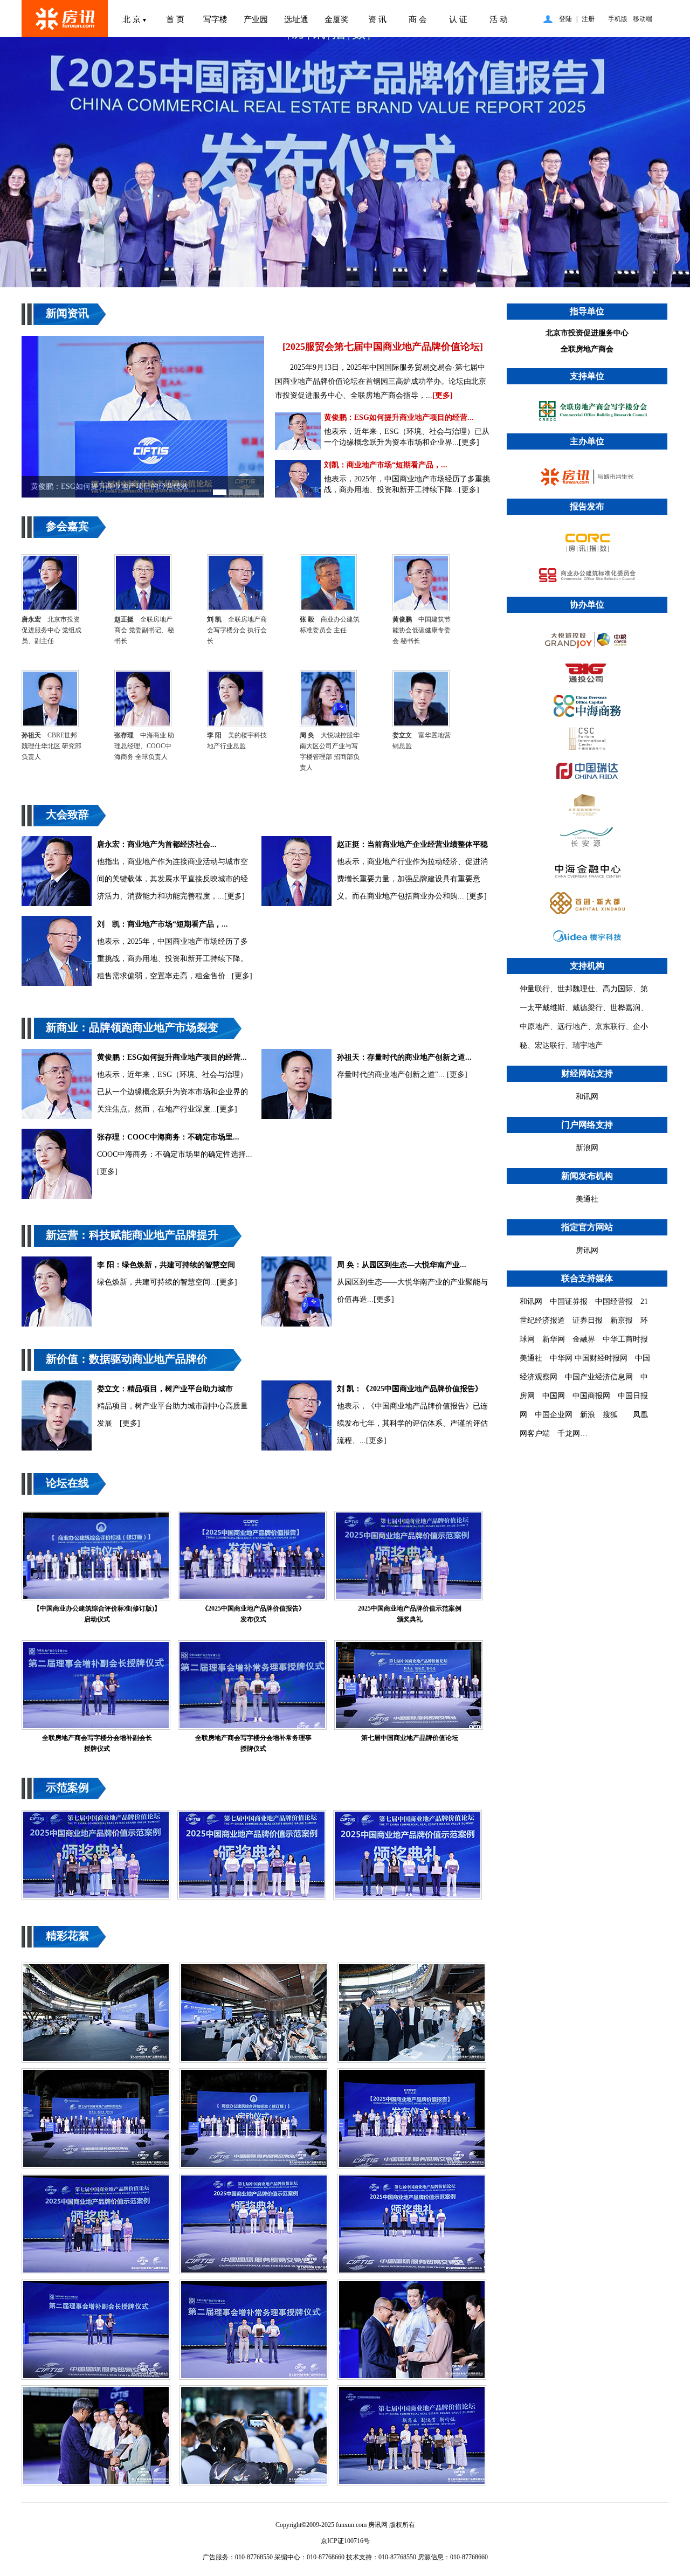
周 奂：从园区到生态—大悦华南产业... (402, 1265)
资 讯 (377, 19)
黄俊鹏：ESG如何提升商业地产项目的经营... (399, 417)
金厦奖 (337, 19)
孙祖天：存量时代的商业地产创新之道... (404, 1057)
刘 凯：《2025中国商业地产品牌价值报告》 (410, 1389)
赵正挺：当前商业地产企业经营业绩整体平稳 (412, 844)
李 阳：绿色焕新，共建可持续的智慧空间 (166, 1265)
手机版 (618, 19)
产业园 (256, 19)
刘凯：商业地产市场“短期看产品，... (386, 465)
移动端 (643, 19)
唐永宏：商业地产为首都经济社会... (157, 844)
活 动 (499, 19)
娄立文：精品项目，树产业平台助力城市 (165, 1389)
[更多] (443, 395)
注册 (588, 19)
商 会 (418, 19)
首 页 (175, 19)
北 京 (135, 19)
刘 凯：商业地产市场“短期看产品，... (163, 924)
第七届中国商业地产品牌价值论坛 (410, 1738)
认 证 (458, 19)
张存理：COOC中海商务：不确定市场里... (168, 1137)
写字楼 (215, 19)
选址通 (296, 19)
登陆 (565, 19)
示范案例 (67, 1787)
